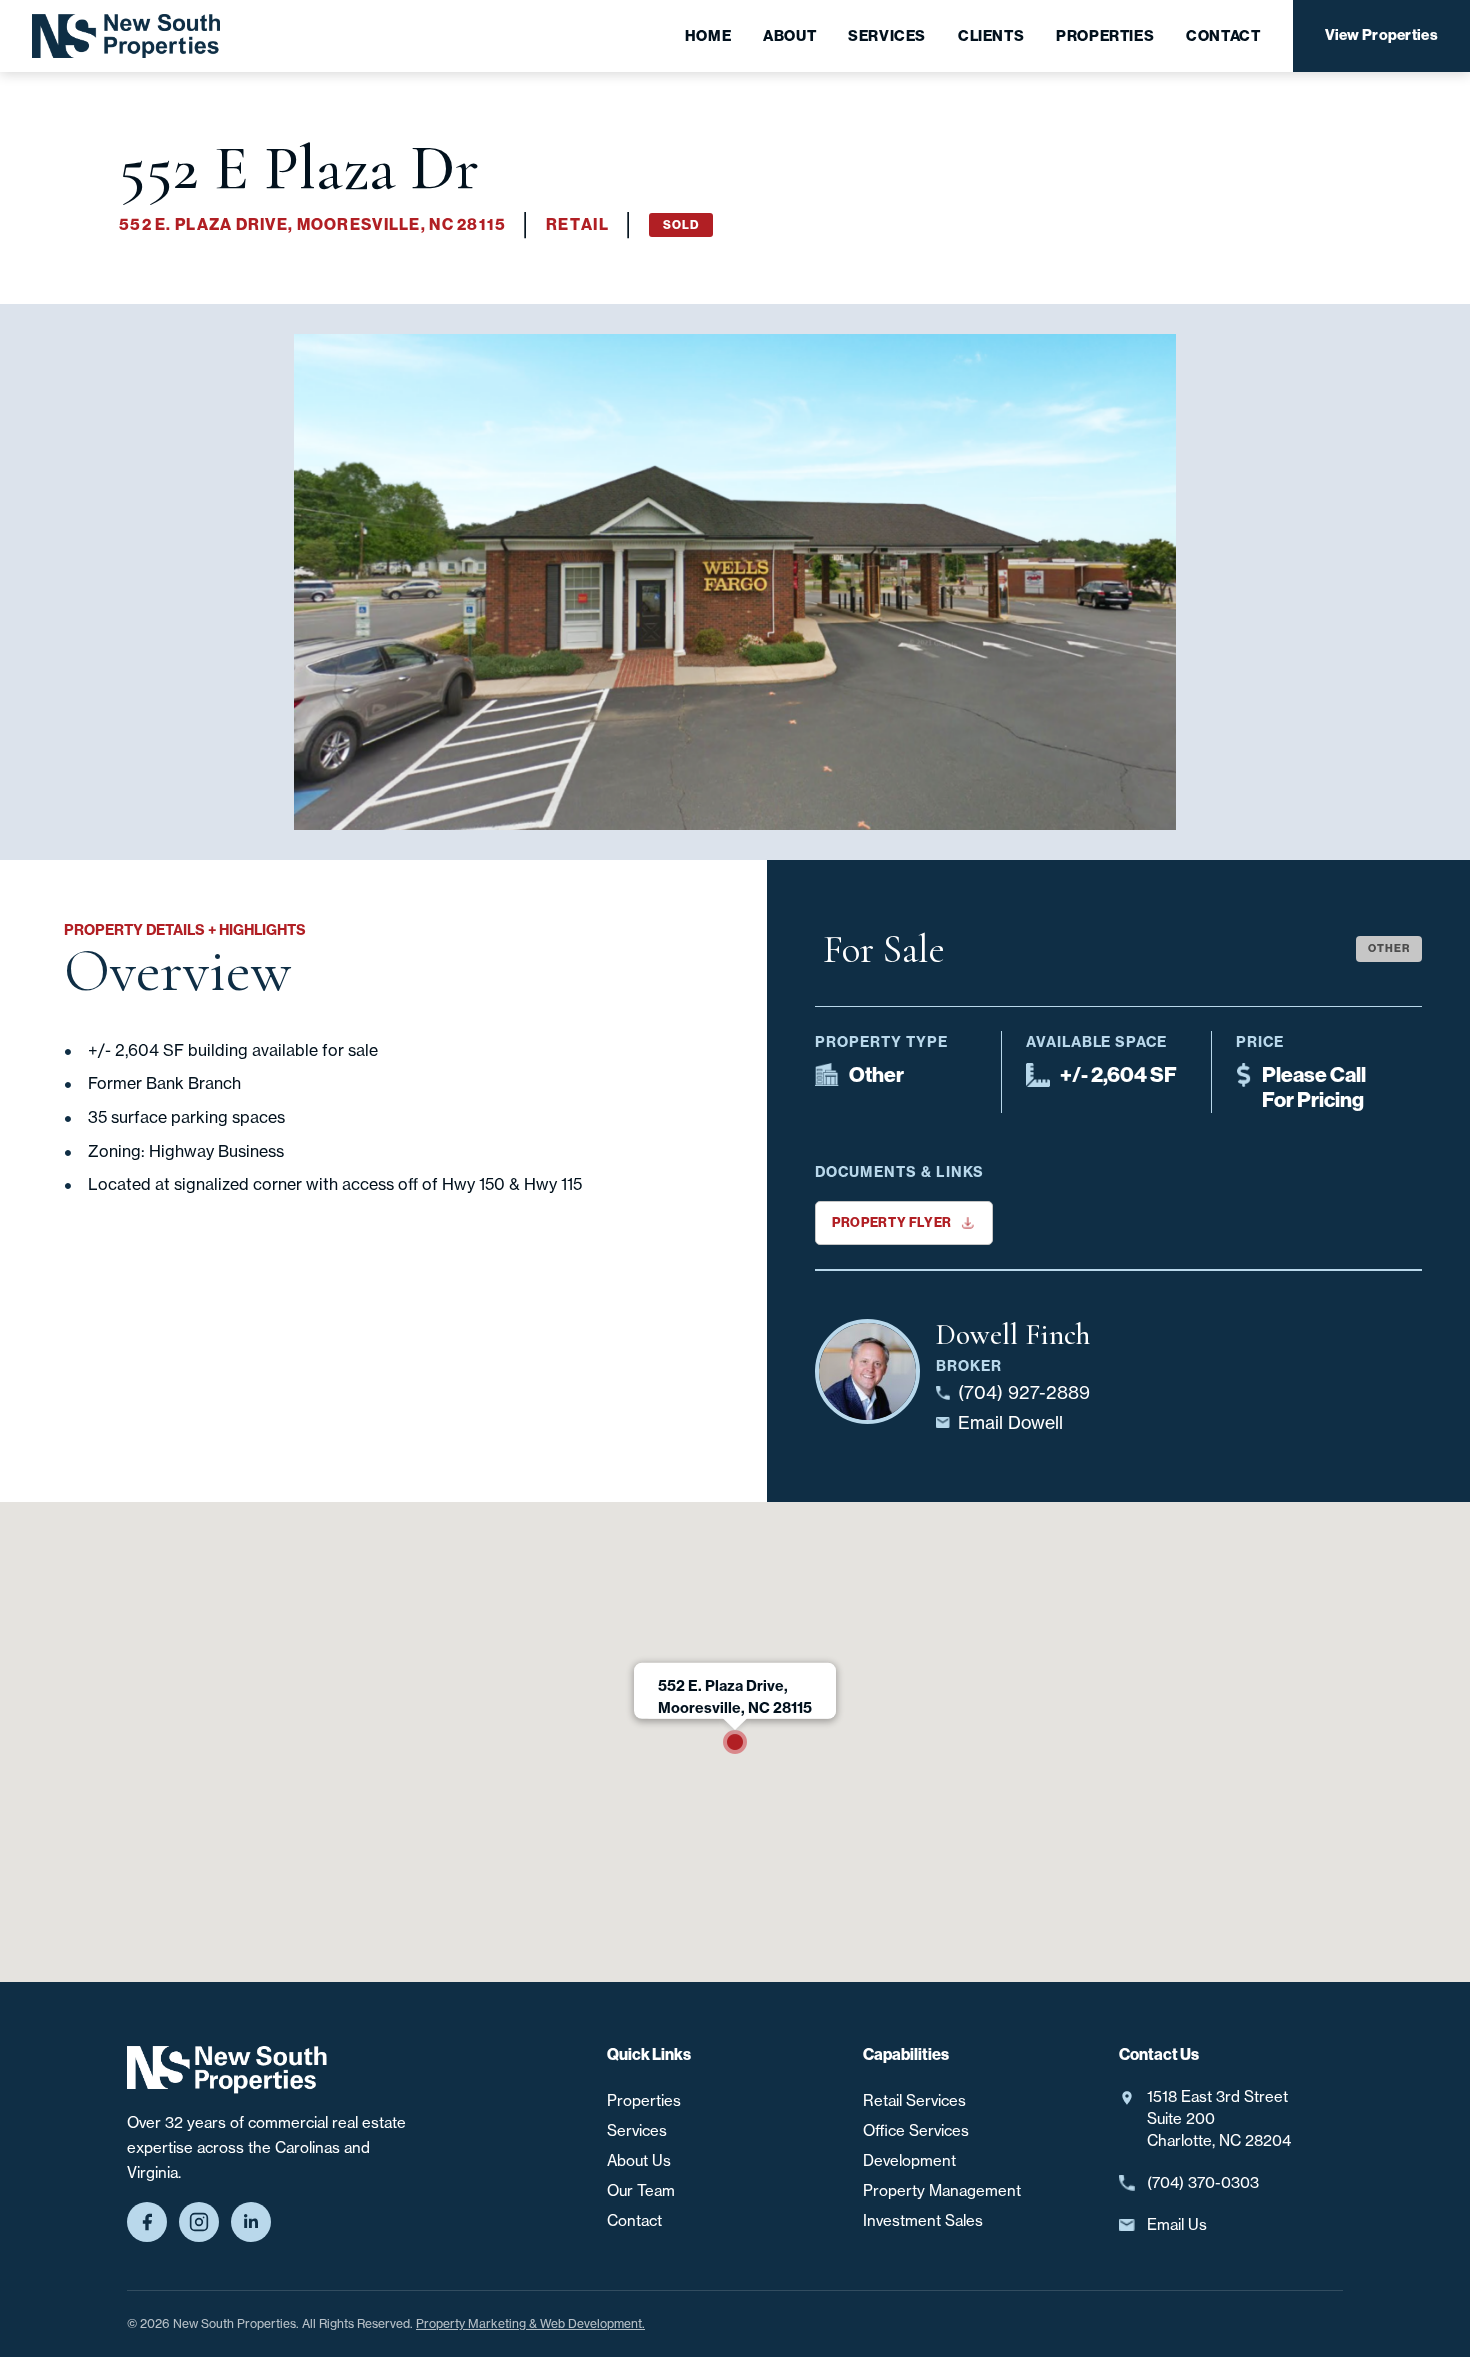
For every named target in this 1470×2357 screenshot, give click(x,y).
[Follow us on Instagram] (199, 2222)
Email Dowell (1010, 1422)
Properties (1105, 36)
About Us (639, 2161)
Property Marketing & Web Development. (530, 2323)
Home (708, 36)
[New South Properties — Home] (126, 36)
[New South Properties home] (227, 2070)
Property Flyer (892, 1222)
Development (909, 2161)
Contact (1223, 36)
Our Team (641, 2191)
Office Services (916, 2131)
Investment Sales (923, 2221)
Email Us (1177, 2225)
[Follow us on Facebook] (147, 2222)
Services (887, 36)
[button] (735, 1742)
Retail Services (914, 2101)
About (789, 36)
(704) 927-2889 (1024, 1392)
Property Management (942, 2191)
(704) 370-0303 (1203, 2183)
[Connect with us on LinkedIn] (251, 2222)
